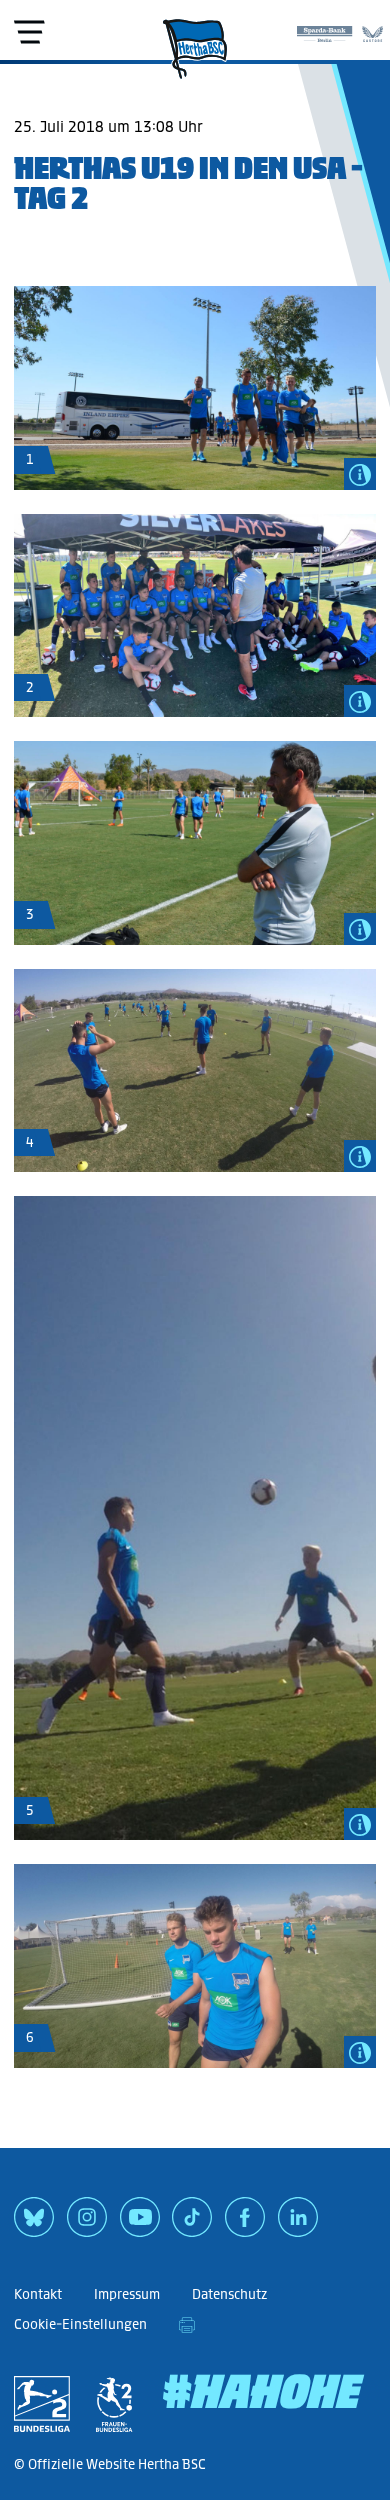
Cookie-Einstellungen (80, 2324)
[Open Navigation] (29, 32)
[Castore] (372, 30)
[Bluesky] (34, 2224)
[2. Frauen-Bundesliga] (114, 2404)
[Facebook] (245, 2224)
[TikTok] (192, 2224)
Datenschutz (229, 2294)
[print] (187, 2325)
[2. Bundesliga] (42, 2404)
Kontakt (38, 2294)
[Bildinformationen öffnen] (360, 474)
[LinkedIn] (298, 2224)
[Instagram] (87, 2224)
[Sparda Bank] (324, 30)
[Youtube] (140, 2224)
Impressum (127, 2294)
